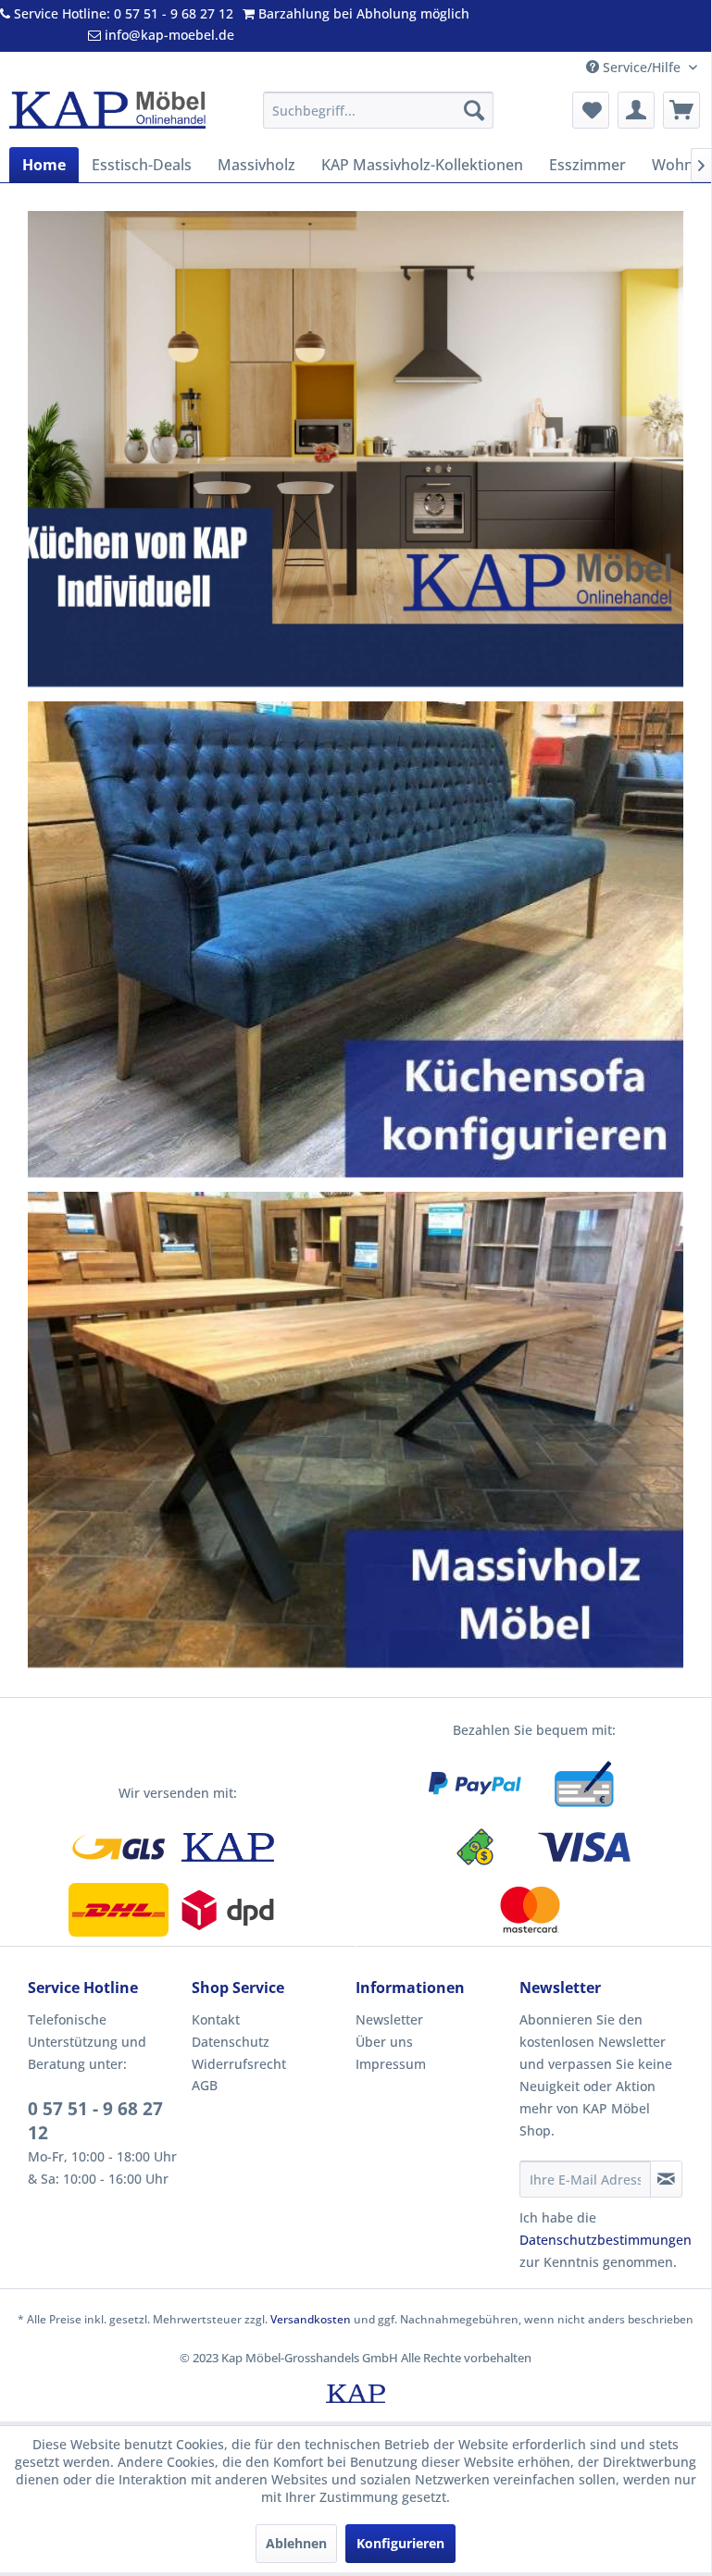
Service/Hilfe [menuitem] (642, 67)
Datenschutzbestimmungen (606, 2240)
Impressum (391, 2064)
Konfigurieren (400, 2543)
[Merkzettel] (591, 110)
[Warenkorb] (681, 110)
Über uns (384, 2042)
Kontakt (216, 2019)
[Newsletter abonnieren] (666, 2179)
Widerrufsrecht (239, 2064)
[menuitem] (379, 110)
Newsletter (389, 2019)
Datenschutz (231, 2042)
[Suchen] (474, 110)
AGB (205, 2085)
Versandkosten (311, 2319)
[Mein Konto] (636, 110)
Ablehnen (296, 2543)
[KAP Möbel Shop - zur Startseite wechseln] (107, 115)
